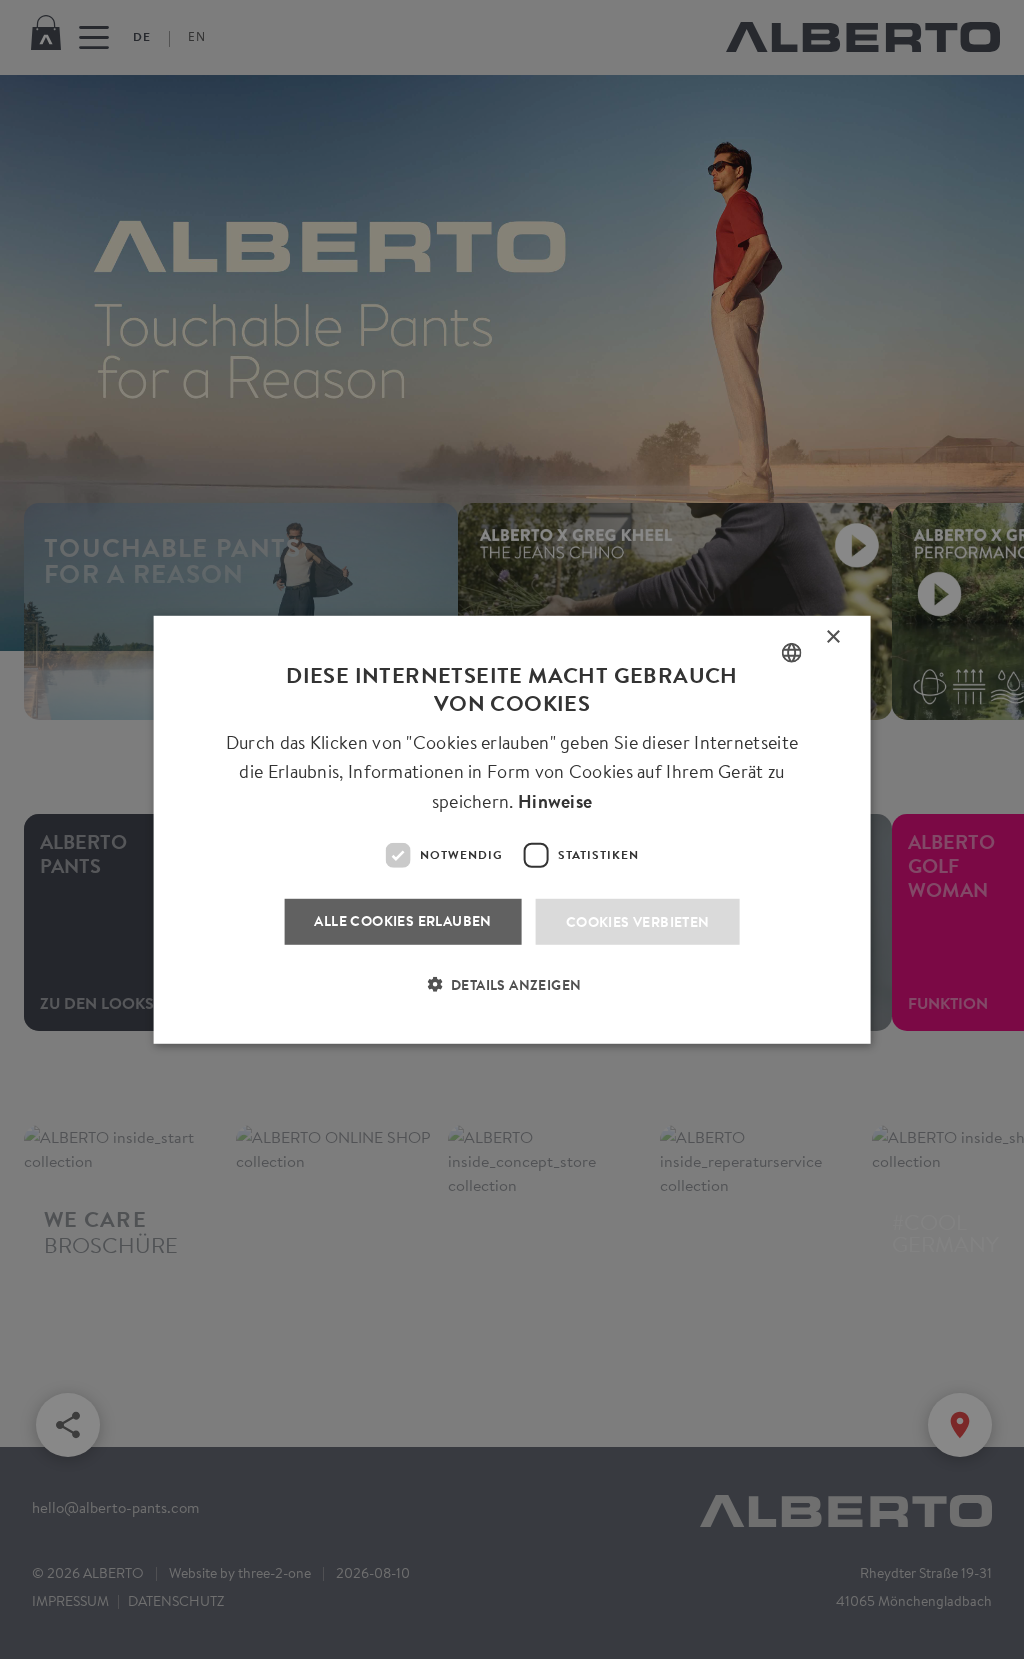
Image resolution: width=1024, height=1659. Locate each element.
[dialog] (512, 829)
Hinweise (555, 801)
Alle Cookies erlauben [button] (402, 920)
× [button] (833, 640)
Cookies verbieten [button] (638, 921)
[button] (512, 997)
